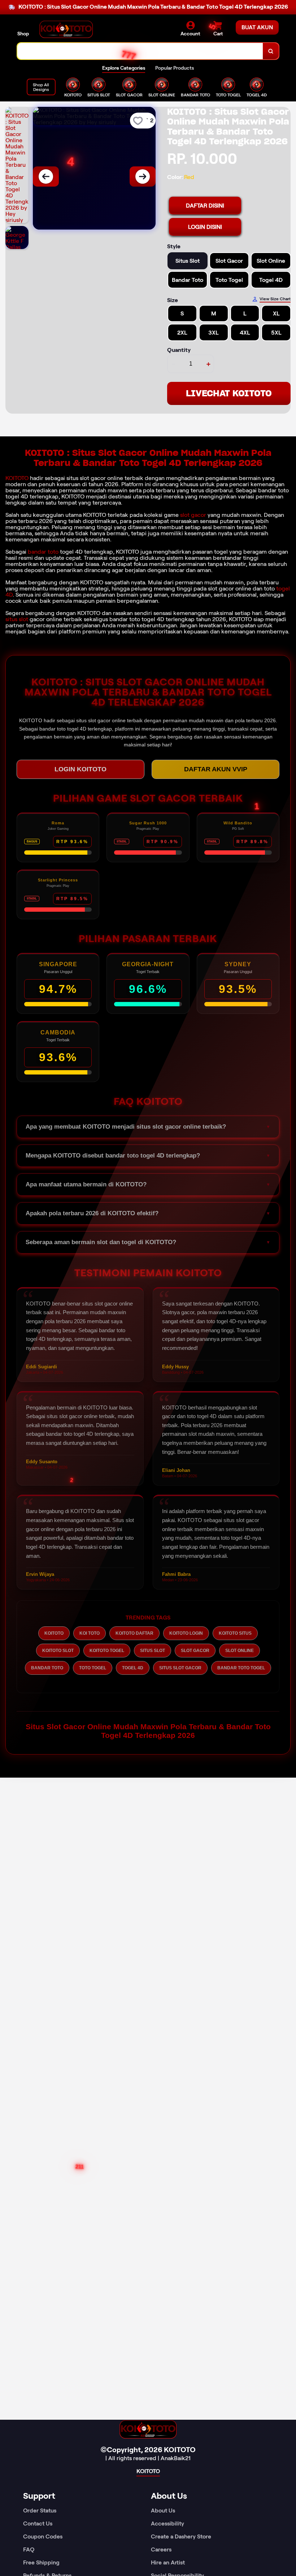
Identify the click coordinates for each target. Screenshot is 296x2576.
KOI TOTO (90, 1633)
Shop (23, 34)
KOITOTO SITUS (235, 1633)
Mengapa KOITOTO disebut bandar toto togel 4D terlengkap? (113, 1156)
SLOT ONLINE (240, 1651)
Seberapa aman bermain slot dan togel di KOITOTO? (101, 1242)
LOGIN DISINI (205, 227)
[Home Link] (66, 29)
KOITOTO (17, 478)
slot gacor (193, 515)
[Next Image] (143, 176)
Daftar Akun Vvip (216, 769)
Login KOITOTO (80, 769)
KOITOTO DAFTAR (134, 1633)
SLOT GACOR (195, 1651)
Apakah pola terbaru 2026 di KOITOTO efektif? (92, 1213)
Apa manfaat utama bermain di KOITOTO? (86, 1184)
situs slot (17, 619)
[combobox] (140, 51)
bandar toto (43, 552)
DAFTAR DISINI (205, 206)
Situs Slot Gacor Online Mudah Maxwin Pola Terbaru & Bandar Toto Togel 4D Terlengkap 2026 (148, 1731)
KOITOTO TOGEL (107, 1651)
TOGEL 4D (133, 1668)
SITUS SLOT (153, 1651)
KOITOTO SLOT (58, 1651)
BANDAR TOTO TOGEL (241, 1668)
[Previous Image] (46, 176)
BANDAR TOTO (47, 1668)
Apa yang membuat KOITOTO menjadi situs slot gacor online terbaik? (126, 1127)
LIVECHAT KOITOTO (229, 393)
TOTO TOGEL (93, 1668)
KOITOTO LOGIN (186, 1633)
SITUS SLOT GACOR (180, 1668)
